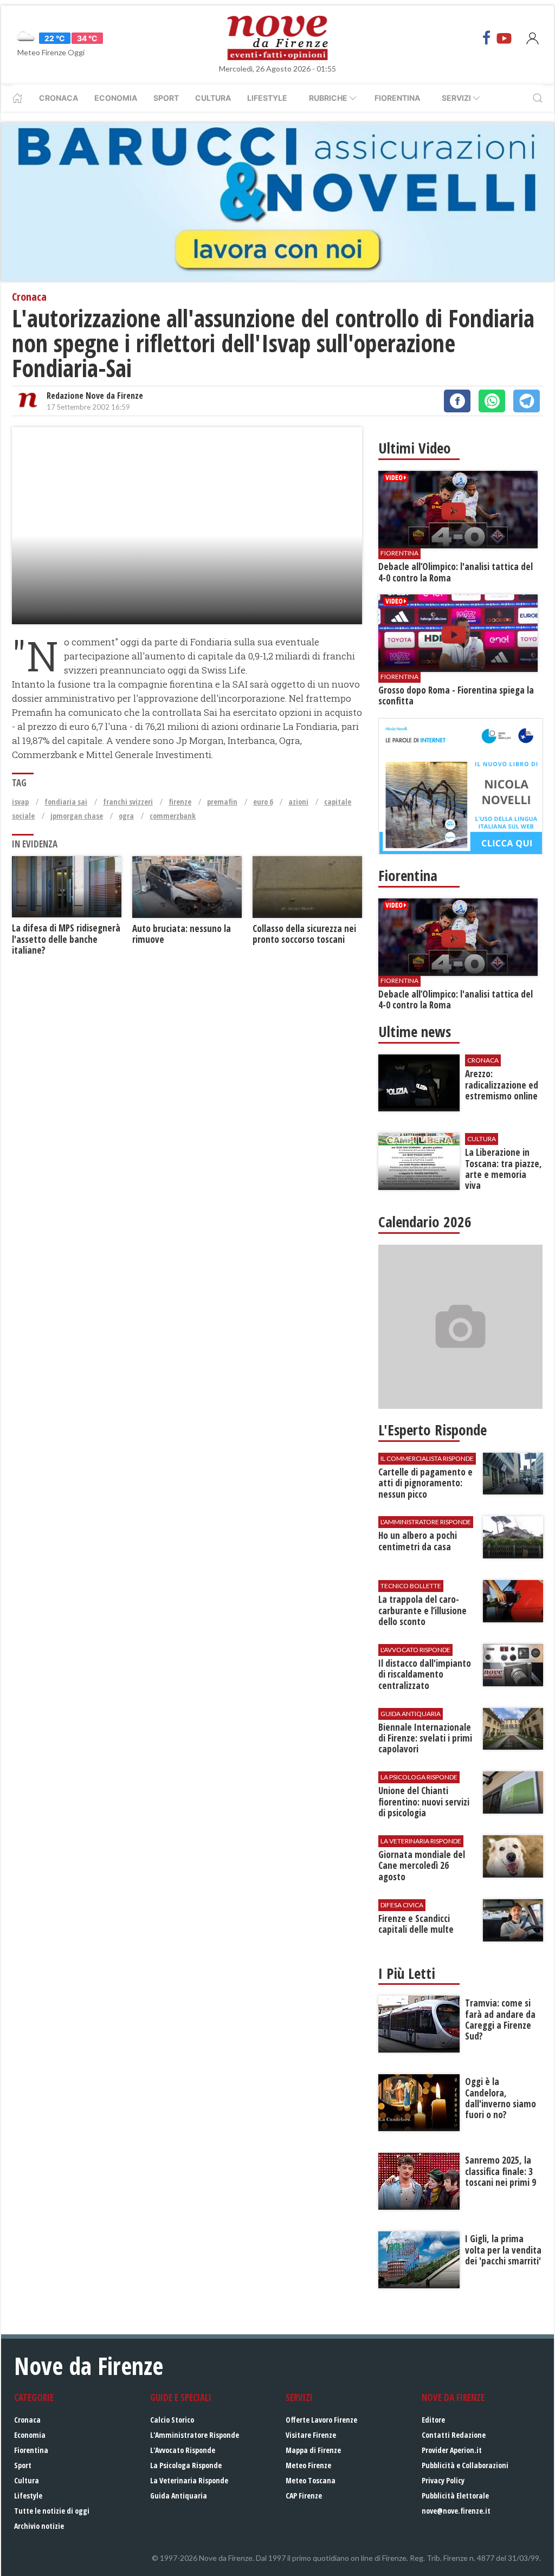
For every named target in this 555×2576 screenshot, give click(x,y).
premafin (222, 802)
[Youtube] (504, 38)
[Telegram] (527, 401)
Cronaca (59, 98)
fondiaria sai (66, 802)
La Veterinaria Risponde (189, 2480)
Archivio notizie (39, 2526)
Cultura (213, 98)
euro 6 (263, 802)
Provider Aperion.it (452, 2450)
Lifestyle (267, 98)
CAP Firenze (304, 2496)
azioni (298, 802)
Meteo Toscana (311, 2480)
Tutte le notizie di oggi (52, 2511)
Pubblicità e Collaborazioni (465, 2465)
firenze (180, 802)
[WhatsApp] (492, 401)
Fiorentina (397, 98)
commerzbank (173, 816)
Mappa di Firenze (313, 2450)
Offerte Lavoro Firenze (321, 2420)
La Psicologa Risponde (186, 2465)
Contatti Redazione (454, 2435)
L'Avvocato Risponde (183, 2450)
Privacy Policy (443, 2480)
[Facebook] (487, 38)
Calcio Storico (172, 2420)
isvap (20, 802)
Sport (166, 98)
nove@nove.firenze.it (456, 2511)
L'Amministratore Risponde (195, 2435)
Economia (116, 98)
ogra (126, 816)
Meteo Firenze (308, 2465)
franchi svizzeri (128, 802)
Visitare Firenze (311, 2435)
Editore (433, 2420)
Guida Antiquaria (179, 2496)
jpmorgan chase (77, 816)
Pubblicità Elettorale (455, 2496)
